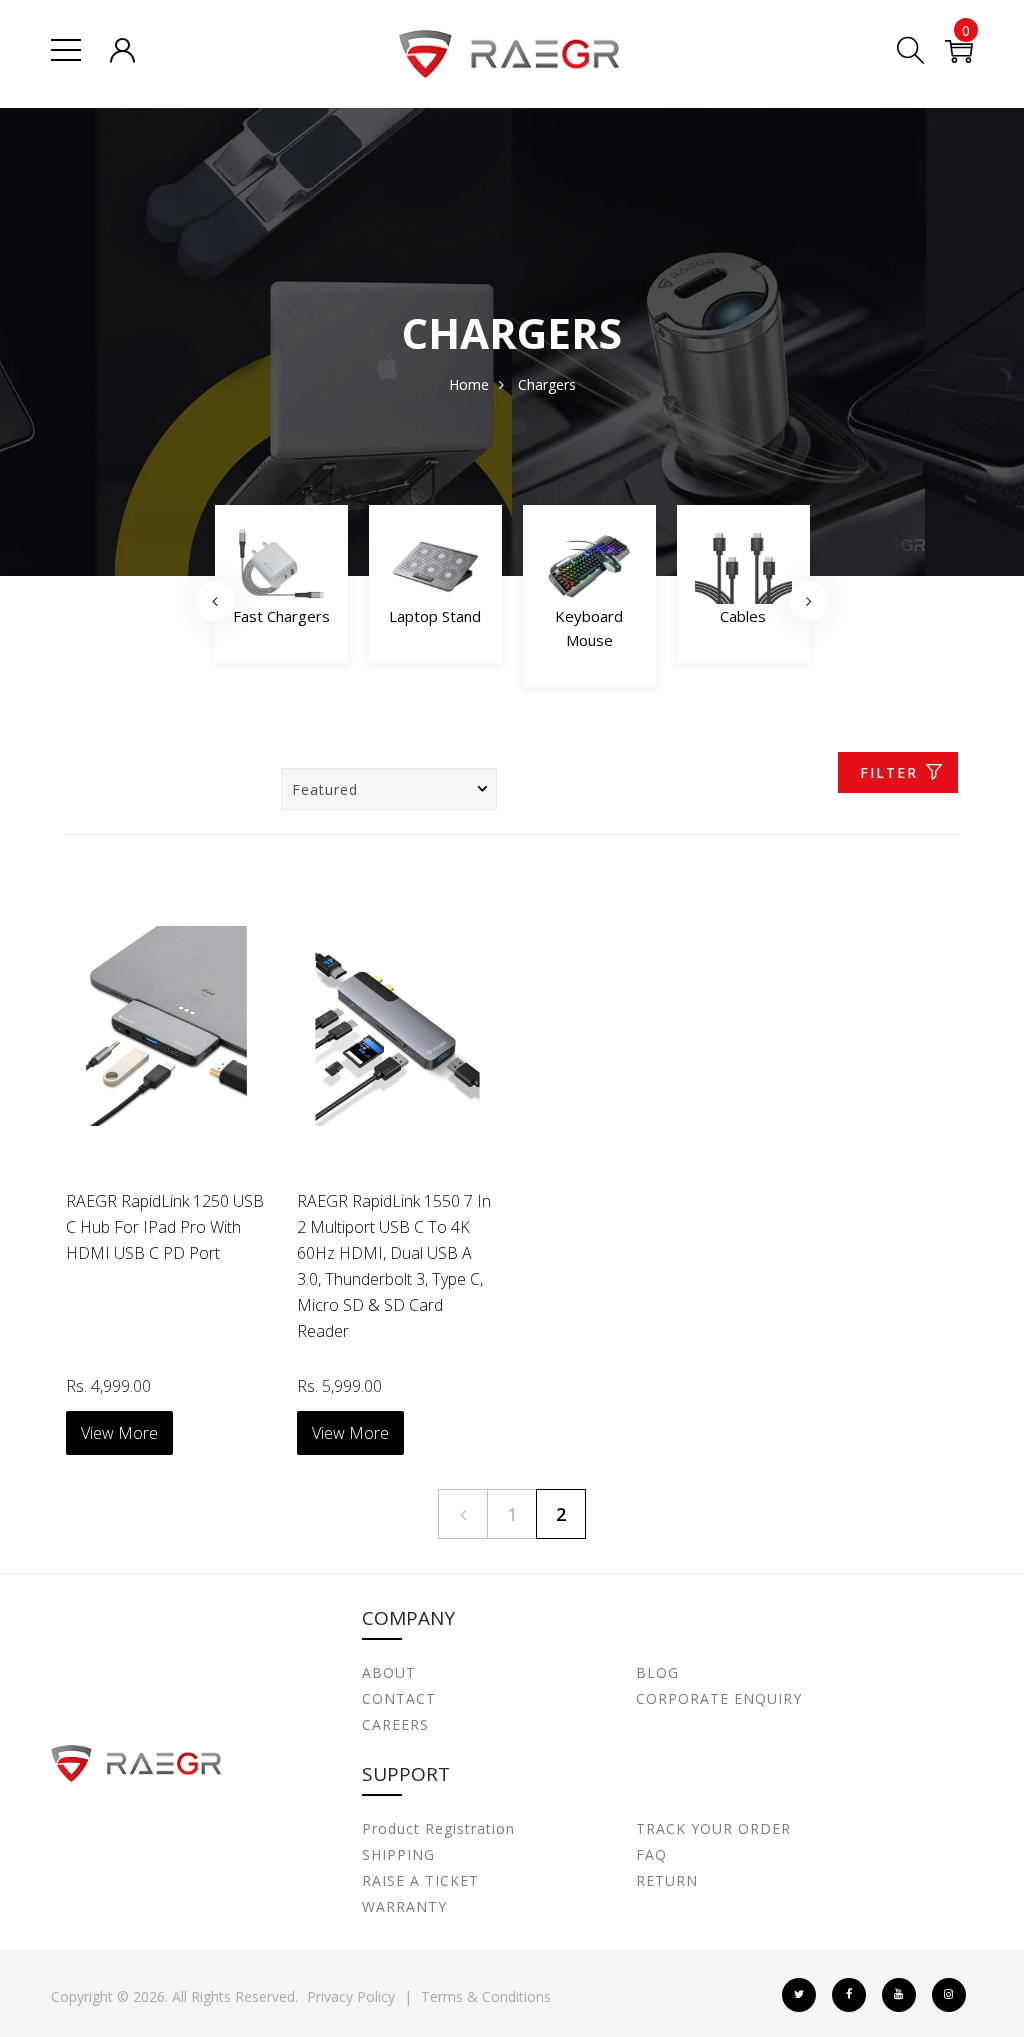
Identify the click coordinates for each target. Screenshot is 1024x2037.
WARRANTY (404, 1906)
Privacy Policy (351, 1996)
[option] (281, 589)
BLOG (657, 1672)
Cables (589, 616)
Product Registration (438, 1828)
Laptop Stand (281, 616)
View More (119, 1433)
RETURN (667, 1880)
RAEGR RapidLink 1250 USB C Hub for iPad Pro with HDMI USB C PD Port (165, 1227)
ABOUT (389, 1672)
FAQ (651, 1854)
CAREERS (395, 1724)
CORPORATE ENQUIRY (719, 1698)
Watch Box (743, 616)
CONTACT (399, 1698)
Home (469, 384)
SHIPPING (398, 1854)
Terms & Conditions (486, 1996)
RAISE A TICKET (420, 1880)
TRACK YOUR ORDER (713, 1828)
